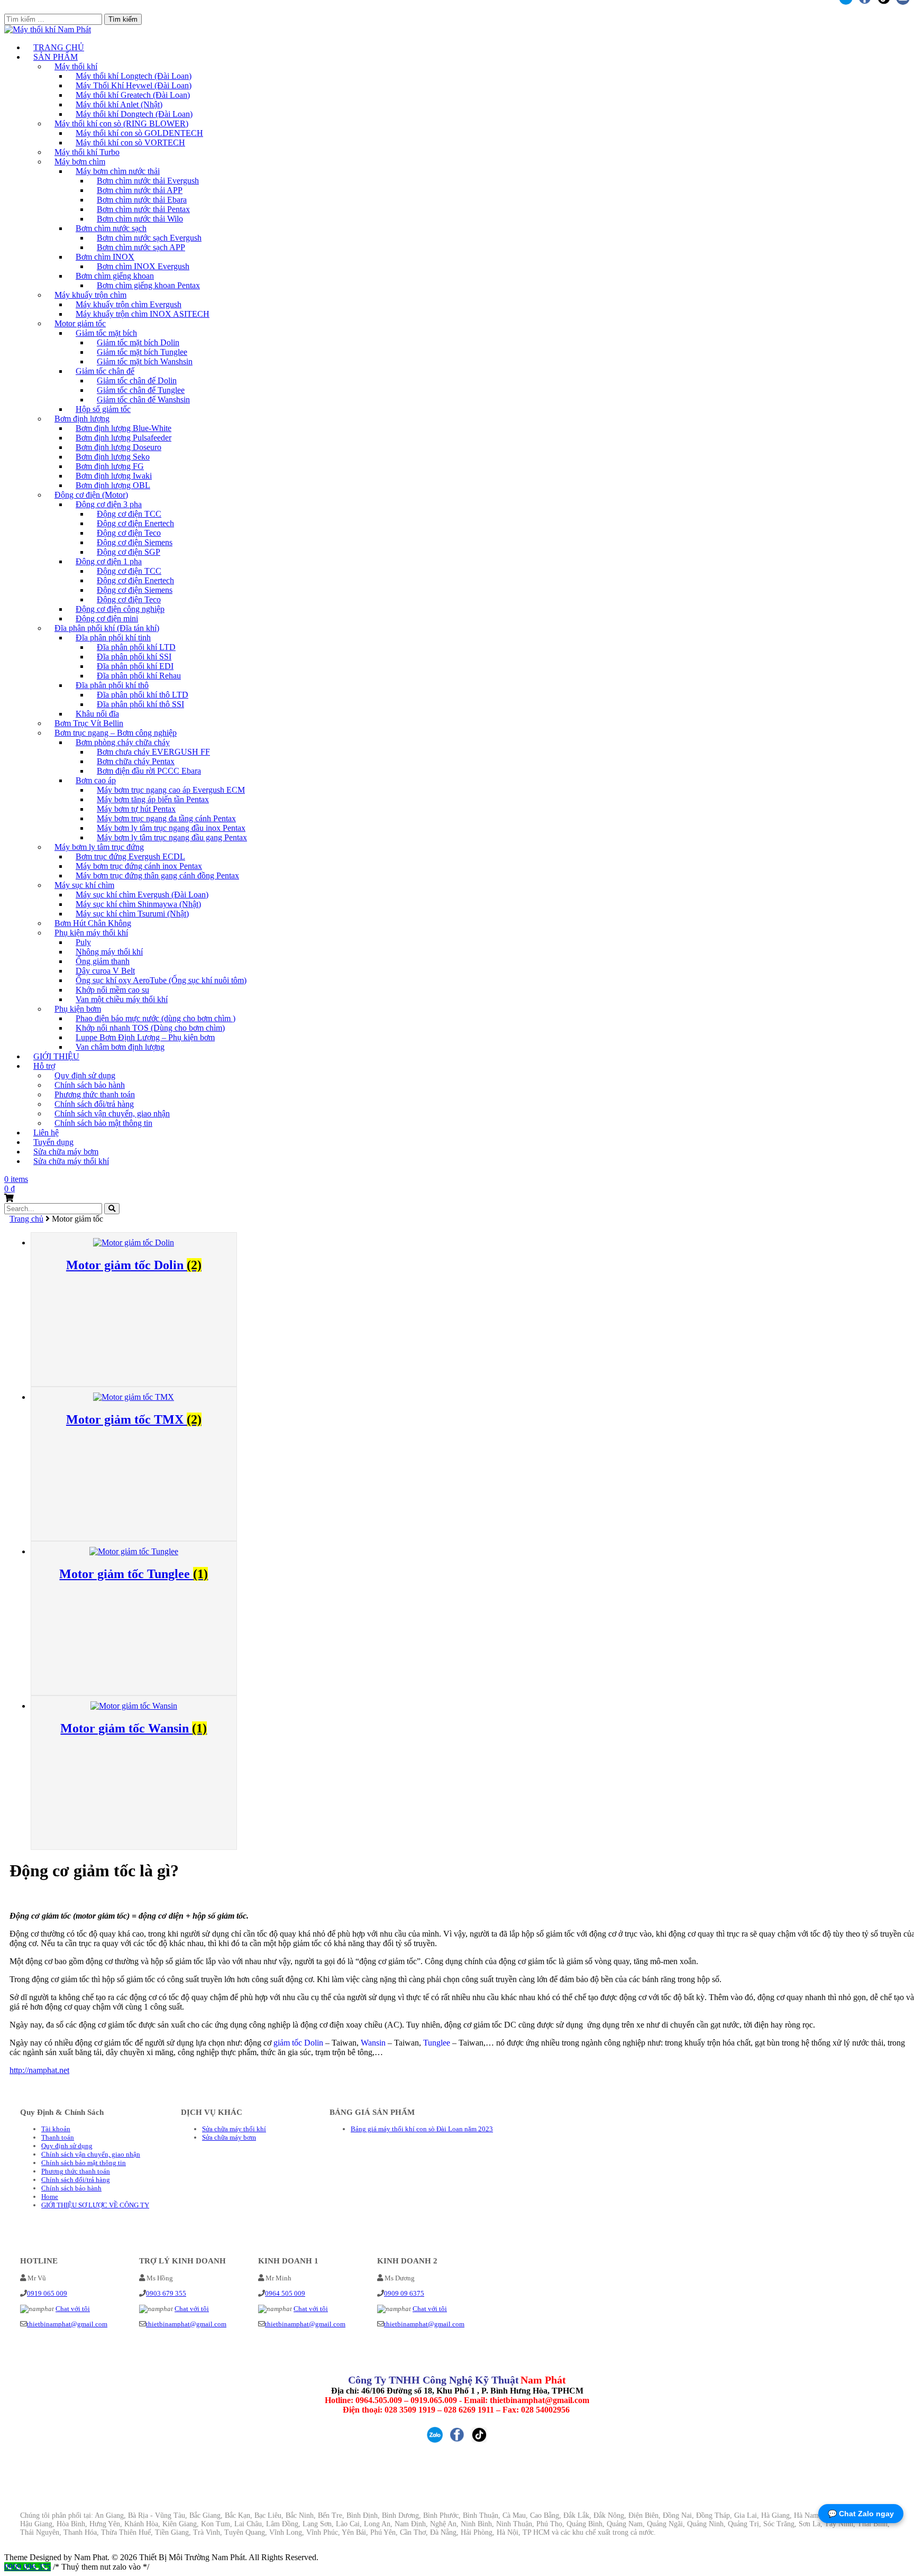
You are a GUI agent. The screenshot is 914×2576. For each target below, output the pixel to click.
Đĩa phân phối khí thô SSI (140, 704)
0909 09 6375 (404, 2293)
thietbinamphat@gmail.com (67, 2324)
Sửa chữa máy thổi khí (71, 1161)
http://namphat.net (39, 2070)
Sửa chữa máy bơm (229, 2137)
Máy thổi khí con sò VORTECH (130, 143)
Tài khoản (56, 2129)
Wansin (373, 2043)
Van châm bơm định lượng (120, 1047)
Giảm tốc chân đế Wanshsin (143, 400)
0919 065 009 (47, 2293)
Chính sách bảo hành (71, 2188)
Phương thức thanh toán (76, 2171)
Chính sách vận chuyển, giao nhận (91, 2154)
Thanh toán (58, 2137)
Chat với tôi (73, 2309)
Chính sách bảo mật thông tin (103, 1123)
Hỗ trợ (44, 1066)
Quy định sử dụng (67, 2146)
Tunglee (437, 2043)
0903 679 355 (166, 2293)
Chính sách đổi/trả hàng (76, 2180)
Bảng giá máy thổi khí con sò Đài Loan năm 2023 (422, 2129)
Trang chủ (26, 1219)
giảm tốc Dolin (298, 2043)
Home (50, 2197)
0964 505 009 (285, 2293)
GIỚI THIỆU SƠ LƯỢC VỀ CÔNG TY (95, 2205)
